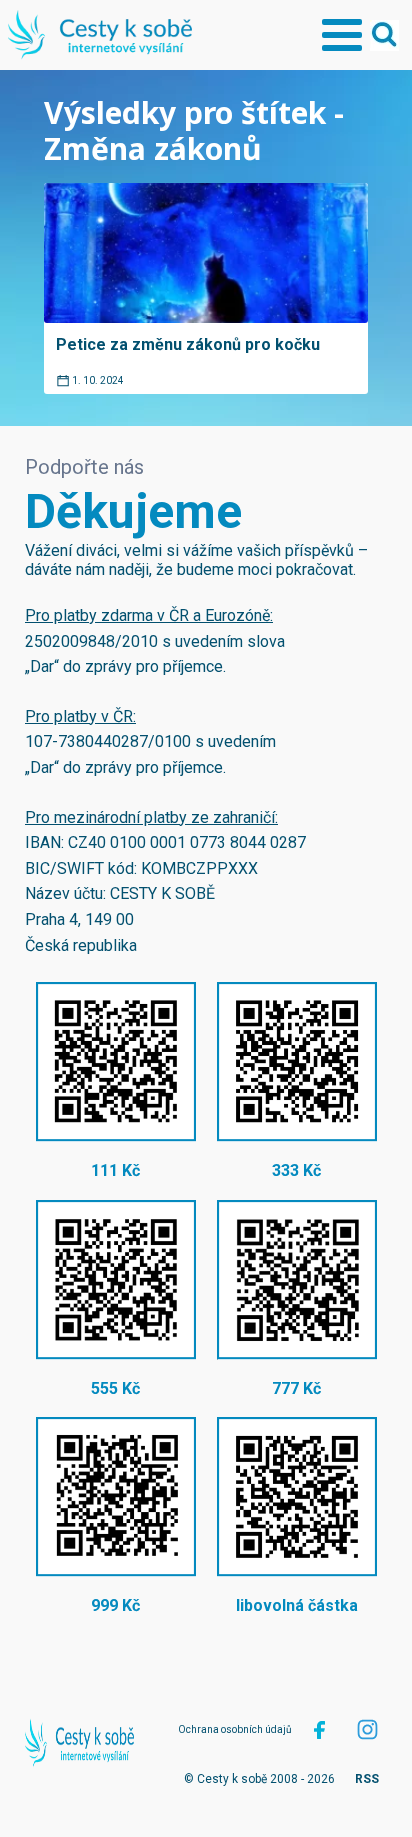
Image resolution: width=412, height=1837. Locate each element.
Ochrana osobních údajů (235, 1729)
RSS (367, 1779)
